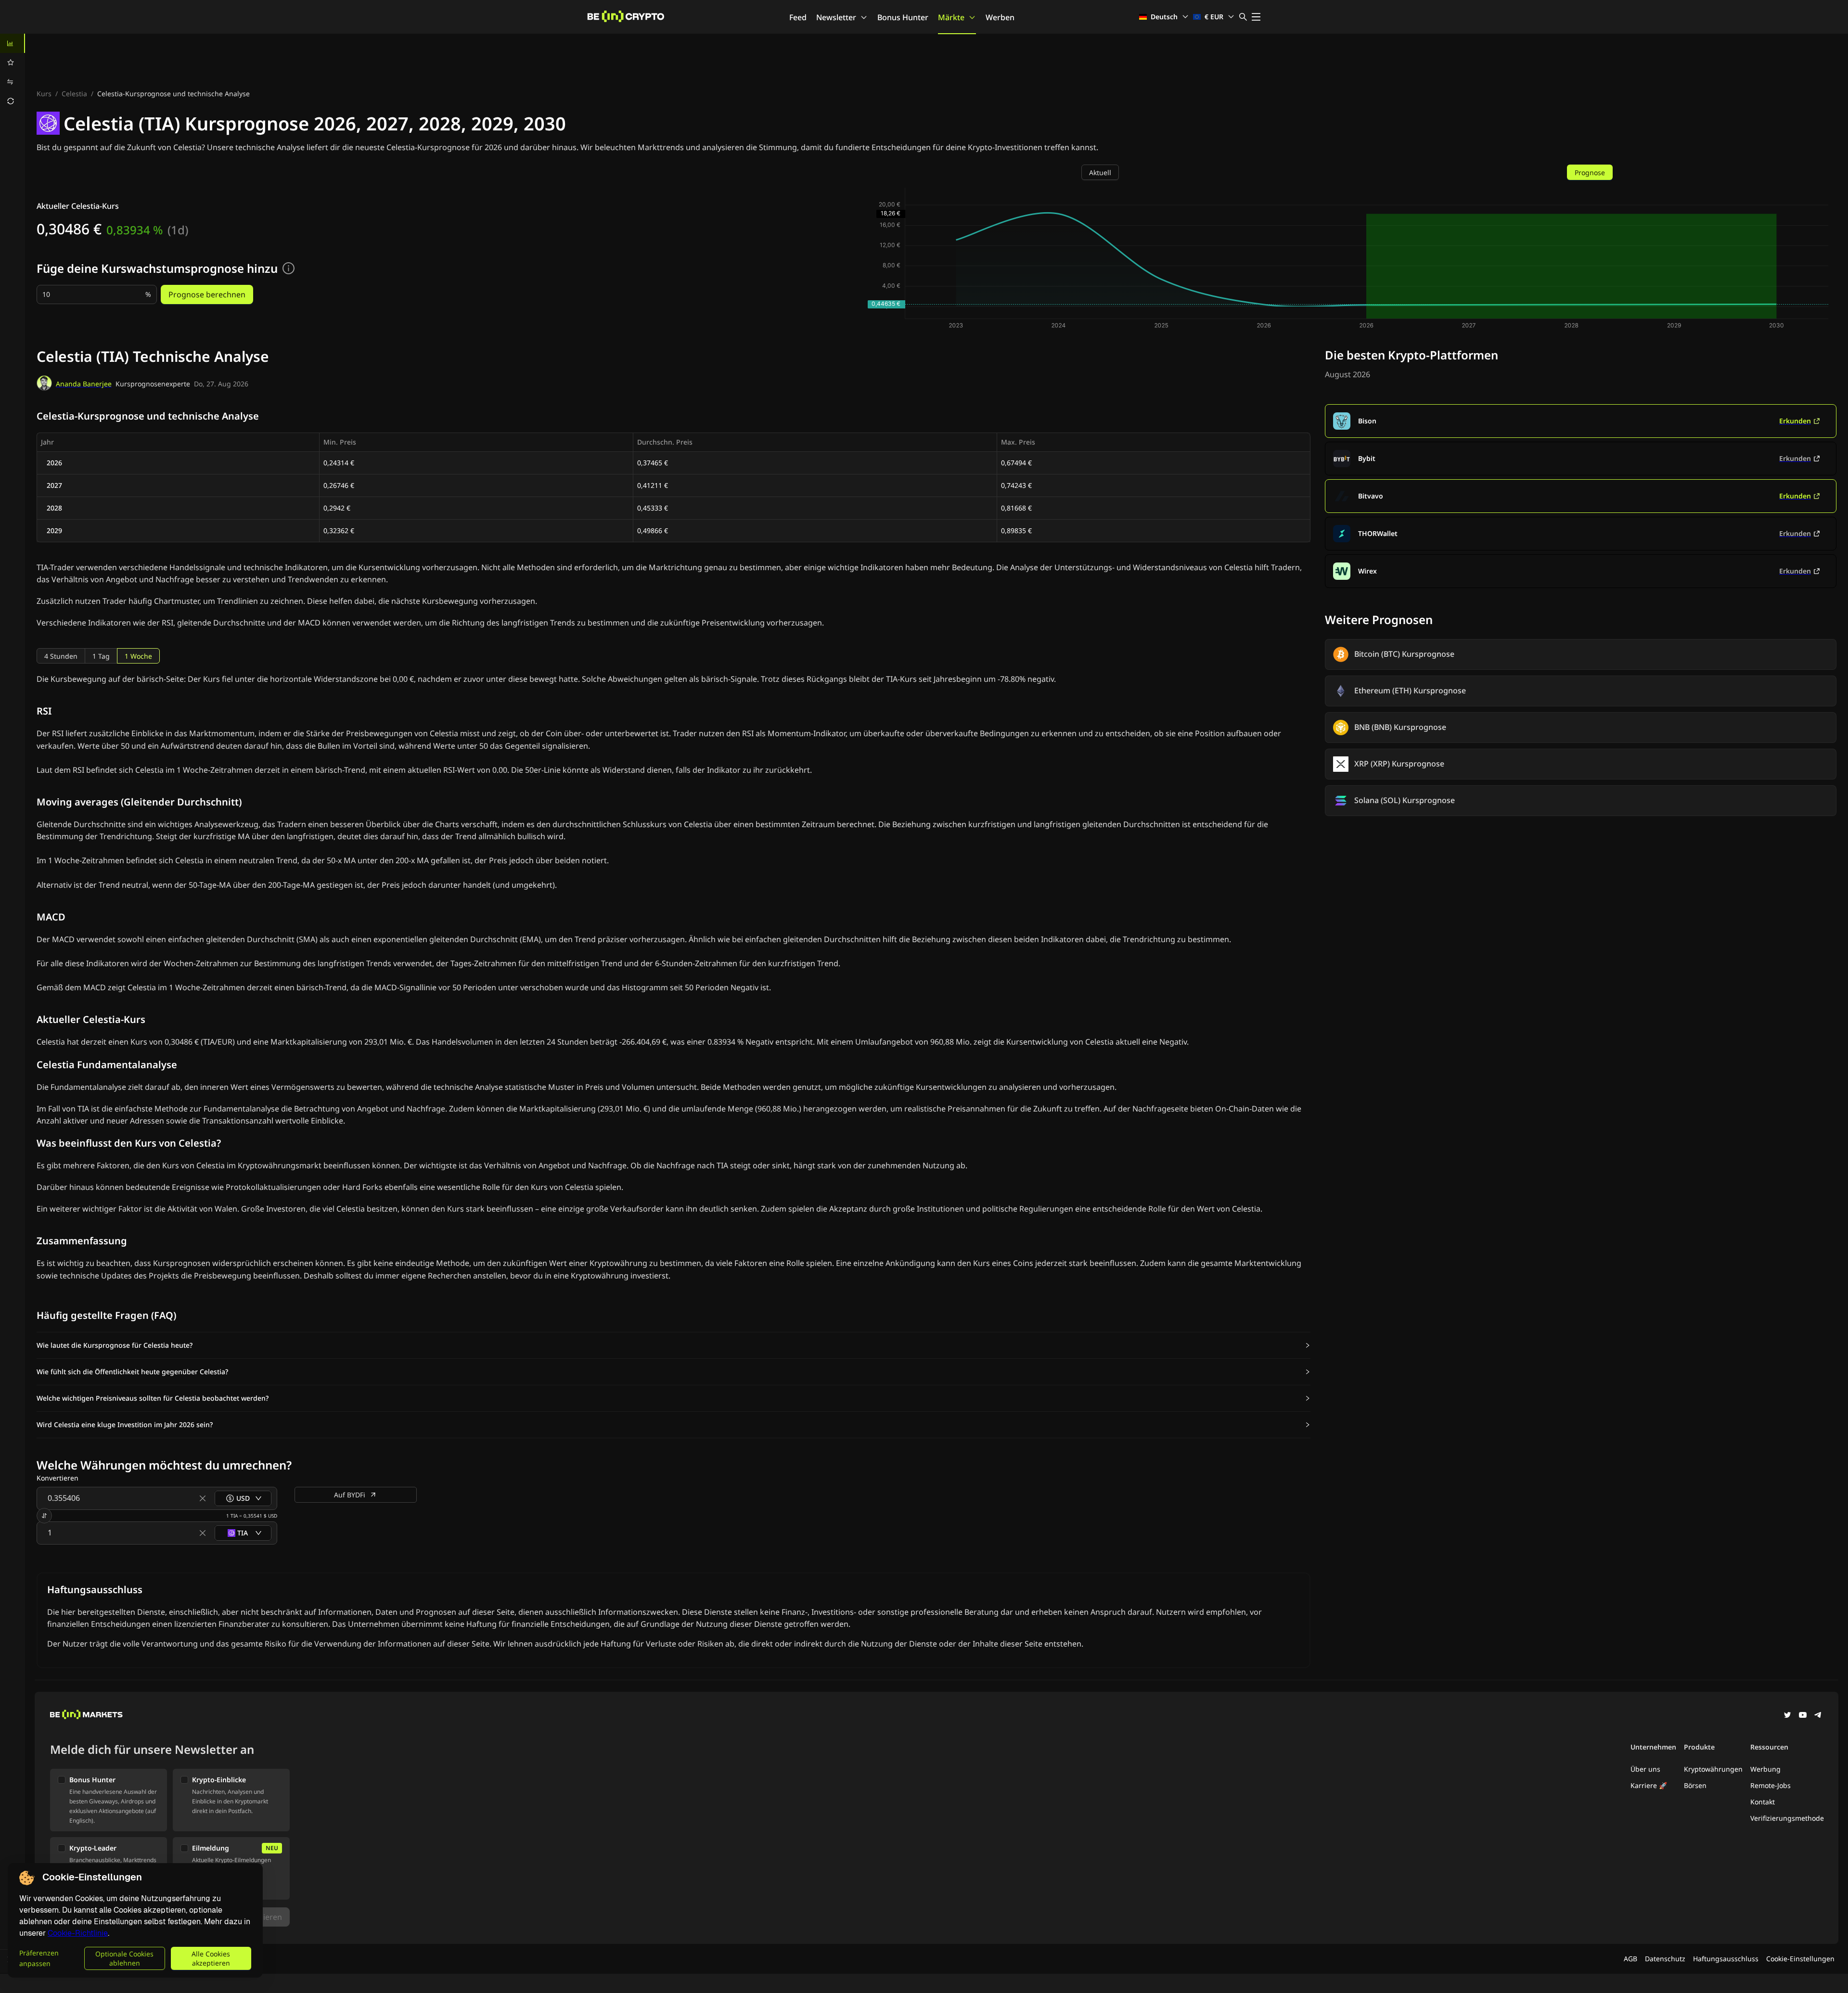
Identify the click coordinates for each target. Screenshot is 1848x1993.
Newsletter (836, 17)
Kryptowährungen (1713, 1769)
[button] (674, 1345)
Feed (798, 17)
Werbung (1765, 1769)
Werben (1000, 17)
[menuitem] (13, 43)
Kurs (44, 94)
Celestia (74, 94)
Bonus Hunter (903, 17)
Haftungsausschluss (1726, 1959)
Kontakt (1763, 1802)
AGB (1630, 1959)
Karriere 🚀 (1649, 1785)
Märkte (951, 17)
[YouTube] (1803, 1716)
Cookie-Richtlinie (78, 1933)
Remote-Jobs (1771, 1785)
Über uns (1645, 1769)
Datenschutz (1665, 1959)
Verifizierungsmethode (1787, 1818)
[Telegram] (1818, 1716)
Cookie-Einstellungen (1800, 1959)
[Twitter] (1787, 1716)
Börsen (1695, 1785)
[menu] (13, 72)
